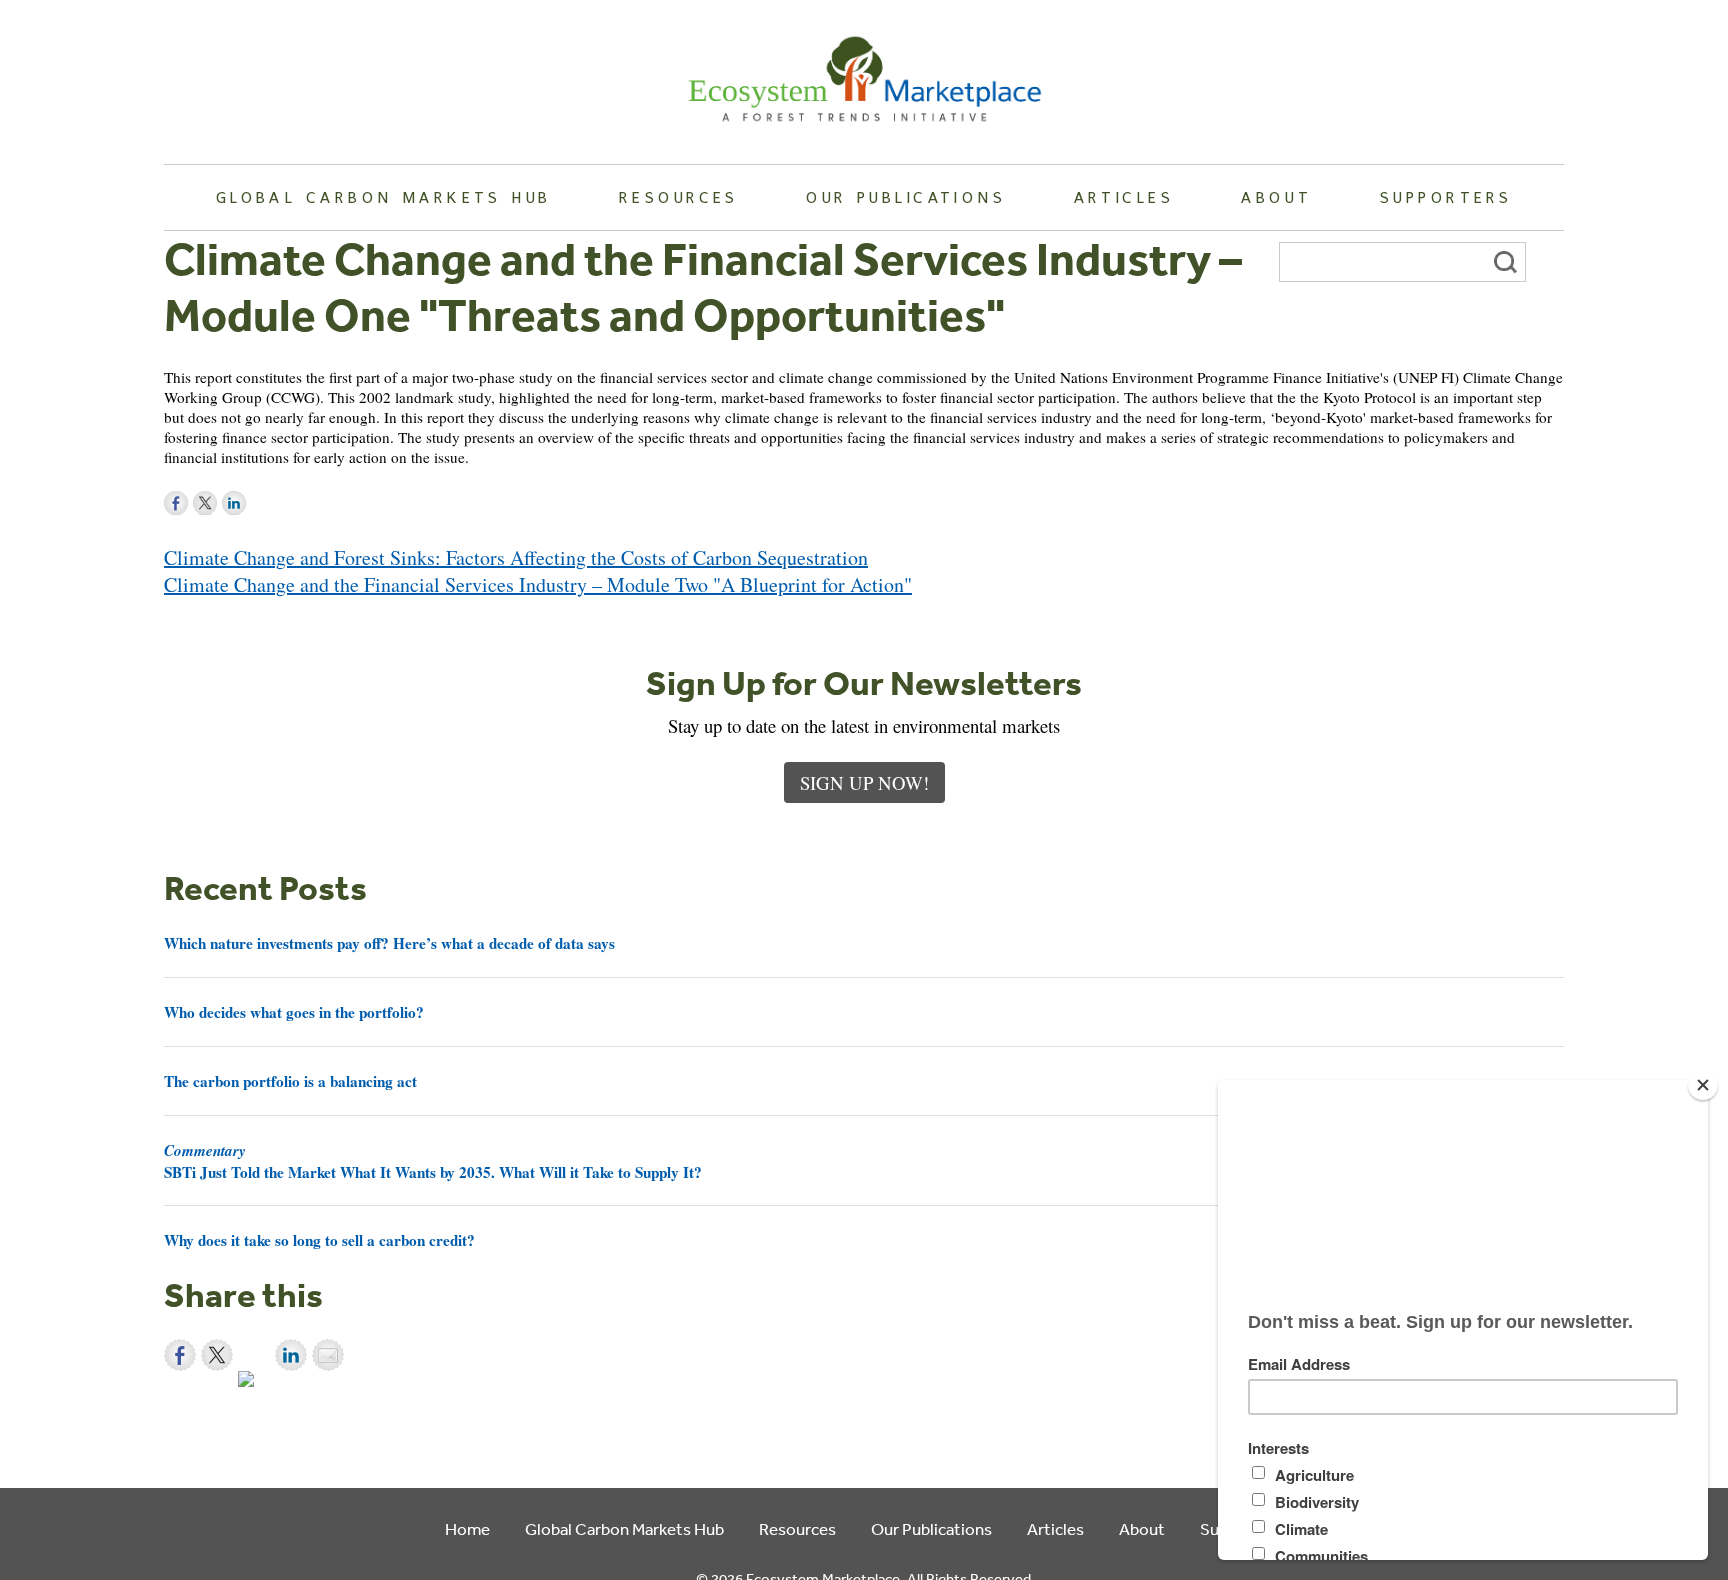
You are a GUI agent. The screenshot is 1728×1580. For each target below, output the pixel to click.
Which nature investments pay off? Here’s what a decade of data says (389, 943)
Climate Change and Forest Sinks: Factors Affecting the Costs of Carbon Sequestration (516, 557)
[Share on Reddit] (254, 1387)
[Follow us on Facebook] (176, 503)
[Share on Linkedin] (291, 1355)
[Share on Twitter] (217, 1355)
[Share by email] (328, 1355)
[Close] (1703, 1085)
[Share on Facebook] (180, 1355)
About (1276, 197)
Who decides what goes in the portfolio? (294, 1012)
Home (467, 1528)
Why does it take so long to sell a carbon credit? (319, 1240)
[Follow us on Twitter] (205, 503)
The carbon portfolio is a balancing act (290, 1081)
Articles (1124, 197)
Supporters (1446, 197)
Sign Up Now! (864, 782)
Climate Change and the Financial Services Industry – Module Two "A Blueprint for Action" (538, 584)
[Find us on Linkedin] (234, 503)
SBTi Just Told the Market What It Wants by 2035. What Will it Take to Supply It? (433, 1161)
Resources (679, 197)
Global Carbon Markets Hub (384, 197)
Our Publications (906, 197)
